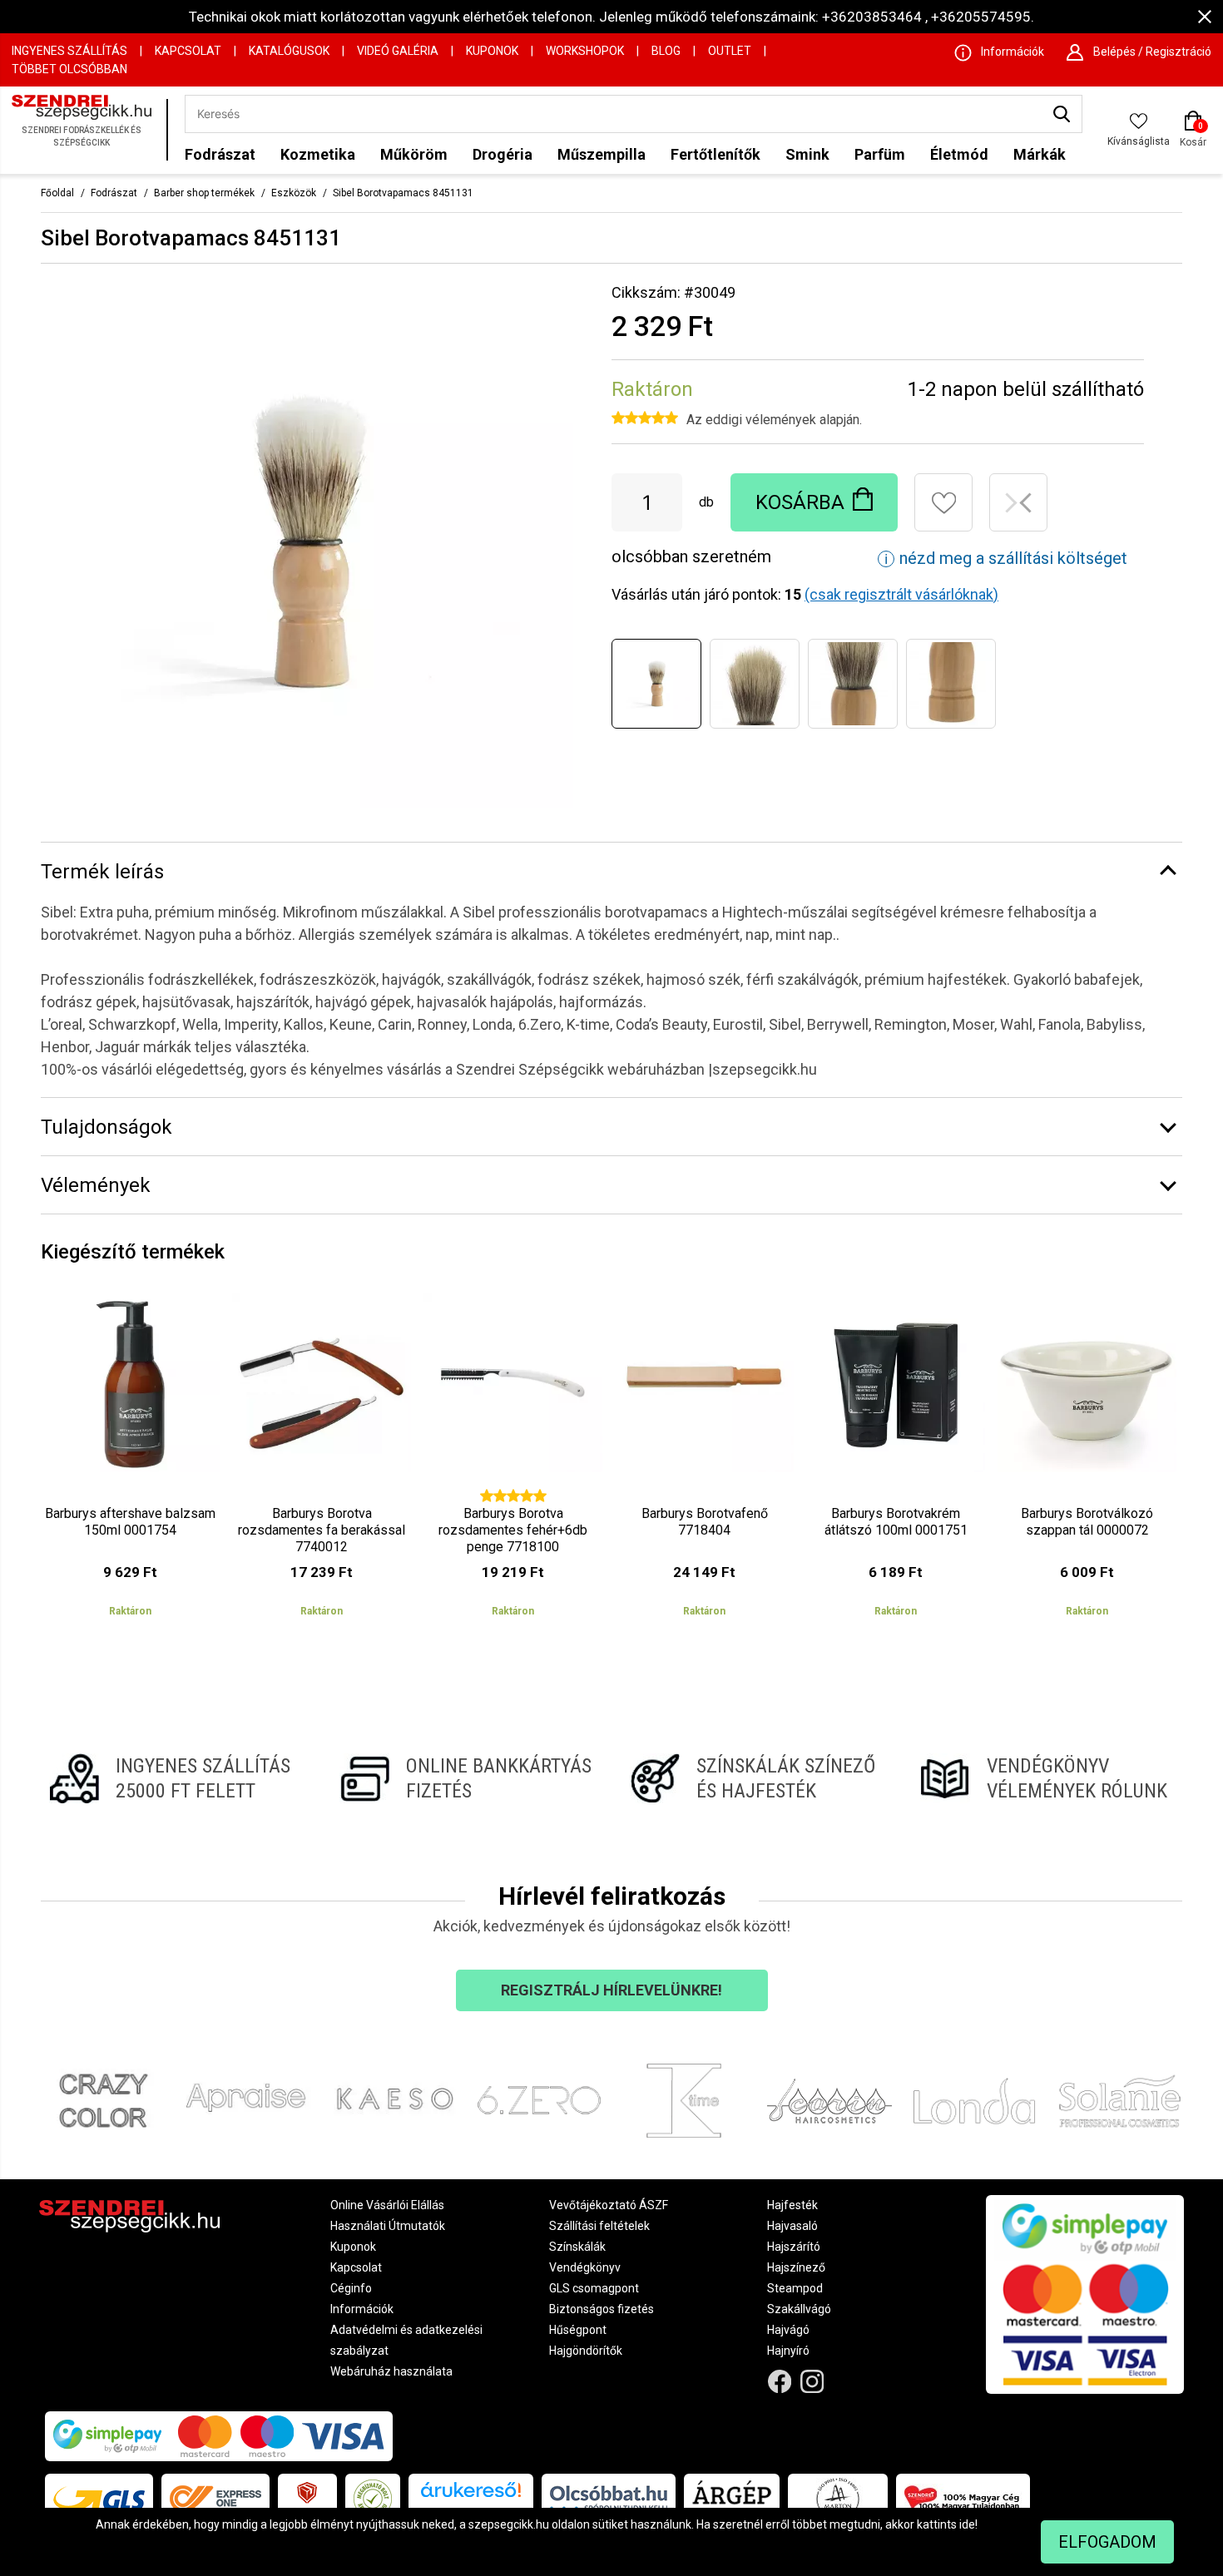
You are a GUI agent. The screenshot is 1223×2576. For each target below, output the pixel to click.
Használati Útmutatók (388, 2226)
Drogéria (503, 154)
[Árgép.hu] (732, 2499)
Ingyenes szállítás (69, 51)
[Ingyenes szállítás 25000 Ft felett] (176, 1778)
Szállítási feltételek (599, 2226)
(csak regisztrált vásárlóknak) (901, 594)
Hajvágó (788, 2330)
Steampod (795, 2288)
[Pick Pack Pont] (307, 2499)
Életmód (959, 154)
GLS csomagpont (594, 2288)
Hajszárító (794, 2247)
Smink (807, 154)
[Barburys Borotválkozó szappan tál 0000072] (1087, 1462)
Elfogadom (1107, 2542)
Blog (666, 51)
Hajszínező (796, 2267)
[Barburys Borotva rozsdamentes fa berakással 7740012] (322, 1462)
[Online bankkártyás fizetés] (466, 1778)
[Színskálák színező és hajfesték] (757, 1778)
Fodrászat (220, 154)
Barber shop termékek (204, 193)
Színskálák (577, 2247)
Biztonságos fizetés (602, 2309)
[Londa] (975, 2101)
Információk (362, 2309)
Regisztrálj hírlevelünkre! (611, 1990)
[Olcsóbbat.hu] (609, 2499)
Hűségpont (578, 2330)
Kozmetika (318, 154)
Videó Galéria (398, 51)
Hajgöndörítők (586, 2351)
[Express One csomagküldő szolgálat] (215, 2499)
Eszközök (294, 193)
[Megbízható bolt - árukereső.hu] (373, 2499)
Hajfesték (792, 2205)
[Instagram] (812, 2381)
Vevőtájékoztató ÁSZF (609, 2205)
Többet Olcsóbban (69, 69)
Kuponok (492, 51)
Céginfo (351, 2288)
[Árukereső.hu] (471, 2496)
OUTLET (730, 51)
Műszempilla (602, 154)
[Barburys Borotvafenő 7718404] (704, 1462)
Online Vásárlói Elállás (387, 2205)
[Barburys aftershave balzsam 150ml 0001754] (130, 1462)
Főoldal (57, 193)
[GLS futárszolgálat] (99, 2499)
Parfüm (880, 154)
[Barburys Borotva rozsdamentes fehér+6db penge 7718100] (513, 1462)
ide (967, 2524)
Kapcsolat (188, 51)
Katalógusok (289, 51)
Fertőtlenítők (715, 154)
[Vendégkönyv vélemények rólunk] (1047, 1778)
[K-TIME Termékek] (684, 2101)
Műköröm (414, 154)
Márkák (1040, 154)
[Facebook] (780, 2381)
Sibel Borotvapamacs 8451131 (403, 193)
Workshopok (585, 51)
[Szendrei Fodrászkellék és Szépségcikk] (85, 130)
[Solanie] (1120, 2101)
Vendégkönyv (585, 2267)
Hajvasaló (792, 2226)
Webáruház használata (391, 2371)
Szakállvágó (799, 2309)
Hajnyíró (788, 2351)
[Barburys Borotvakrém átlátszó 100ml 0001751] (896, 1462)
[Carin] (830, 2101)
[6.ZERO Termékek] (540, 2101)
